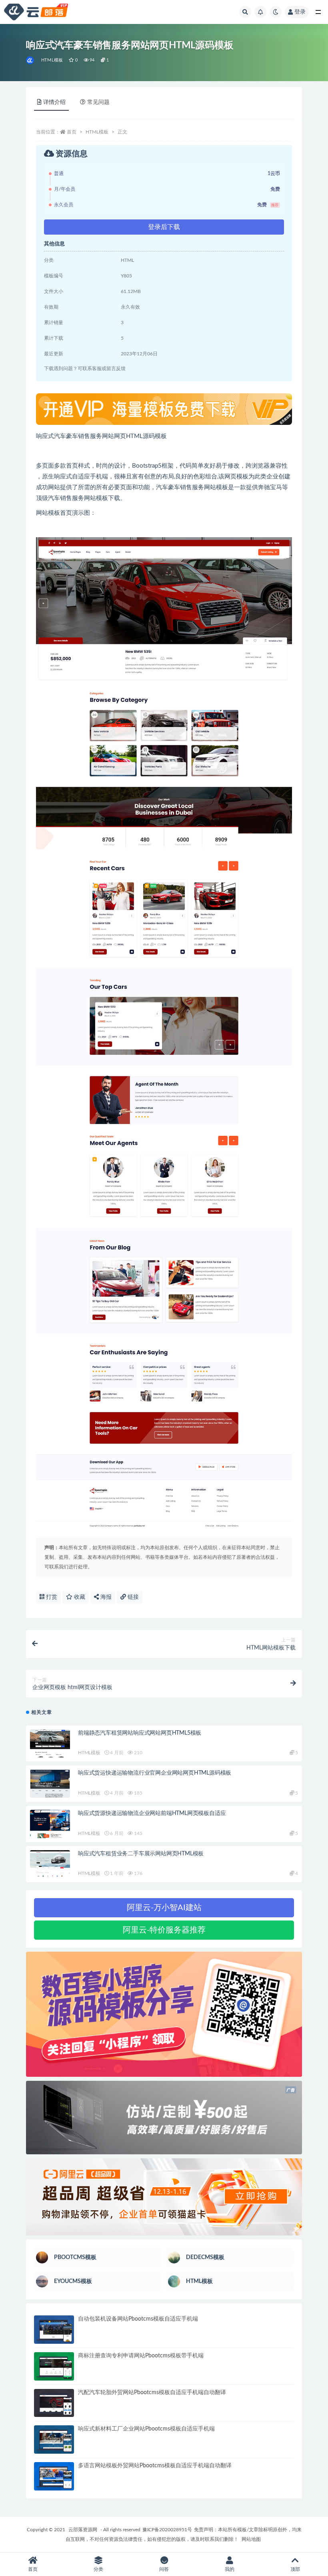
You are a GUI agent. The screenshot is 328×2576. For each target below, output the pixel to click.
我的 (230, 2569)
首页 (72, 132)
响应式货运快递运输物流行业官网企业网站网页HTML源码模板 (155, 1773)
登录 (300, 12)
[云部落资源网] (31, 60)
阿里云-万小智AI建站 (164, 1908)
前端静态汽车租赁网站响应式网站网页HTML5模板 (140, 1733)
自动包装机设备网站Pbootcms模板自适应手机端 (138, 2319)
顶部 (295, 2569)
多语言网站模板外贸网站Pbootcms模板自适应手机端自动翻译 (155, 2466)
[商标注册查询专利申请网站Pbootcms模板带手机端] (54, 2366)
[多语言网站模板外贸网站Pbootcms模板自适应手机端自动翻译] (54, 2476)
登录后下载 (164, 227)
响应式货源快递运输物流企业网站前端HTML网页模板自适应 (152, 1813)
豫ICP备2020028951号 (167, 2530)
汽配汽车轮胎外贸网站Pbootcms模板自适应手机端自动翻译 (152, 2393)
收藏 (79, 1597)
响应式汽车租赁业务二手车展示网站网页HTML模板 (141, 1854)
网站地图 (251, 2539)
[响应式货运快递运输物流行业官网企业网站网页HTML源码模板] (50, 1784)
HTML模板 (52, 60)
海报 (105, 1597)
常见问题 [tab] (98, 102)
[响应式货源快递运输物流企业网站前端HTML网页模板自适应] (50, 1824)
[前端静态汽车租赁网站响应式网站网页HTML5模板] (50, 1744)
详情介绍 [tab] (54, 102)
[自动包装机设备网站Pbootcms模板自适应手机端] (54, 2330)
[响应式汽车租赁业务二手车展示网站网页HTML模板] (50, 1864)
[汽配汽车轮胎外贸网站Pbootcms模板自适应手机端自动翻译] (54, 2403)
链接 (132, 1597)
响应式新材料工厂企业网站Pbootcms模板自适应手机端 (146, 2429)
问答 (164, 2569)
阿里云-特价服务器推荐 (164, 1930)
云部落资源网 (83, 2530)
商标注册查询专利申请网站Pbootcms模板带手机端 (141, 2356)
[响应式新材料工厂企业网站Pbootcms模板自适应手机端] (54, 2440)
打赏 (51, 1597)
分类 (98, 2569)
